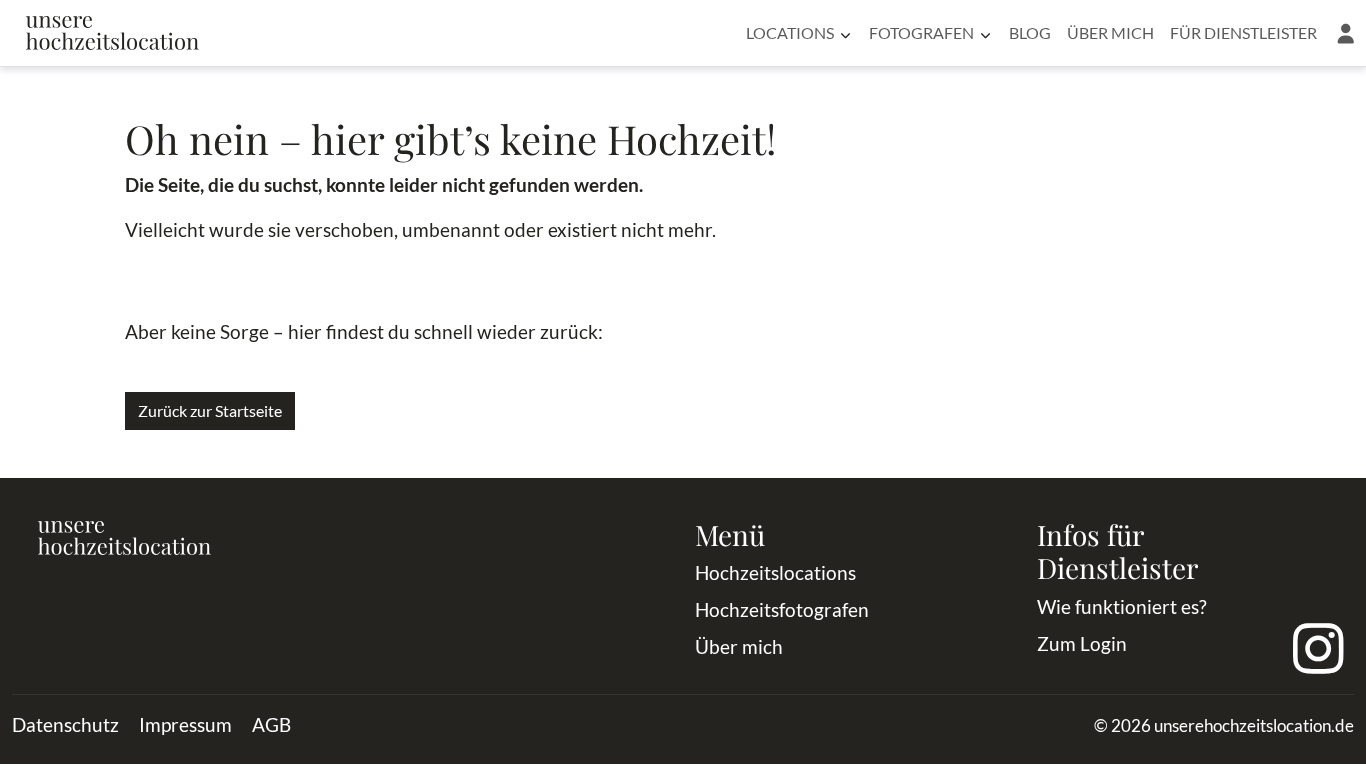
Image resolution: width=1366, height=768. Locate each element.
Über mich (1110, 32)
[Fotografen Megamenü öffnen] (985, 33)
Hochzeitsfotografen (782, 609)
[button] (1345, 33)
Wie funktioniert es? (1122, 606)
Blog (1030, 32)
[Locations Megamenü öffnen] (845, 33)
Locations (790, 32)
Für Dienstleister (1243, 32)
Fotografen (921, 32)
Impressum (185, 724)
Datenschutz (65, 724)
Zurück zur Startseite (210, 410)
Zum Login (1082, 643)
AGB (271, 724)
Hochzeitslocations (775, 572)
